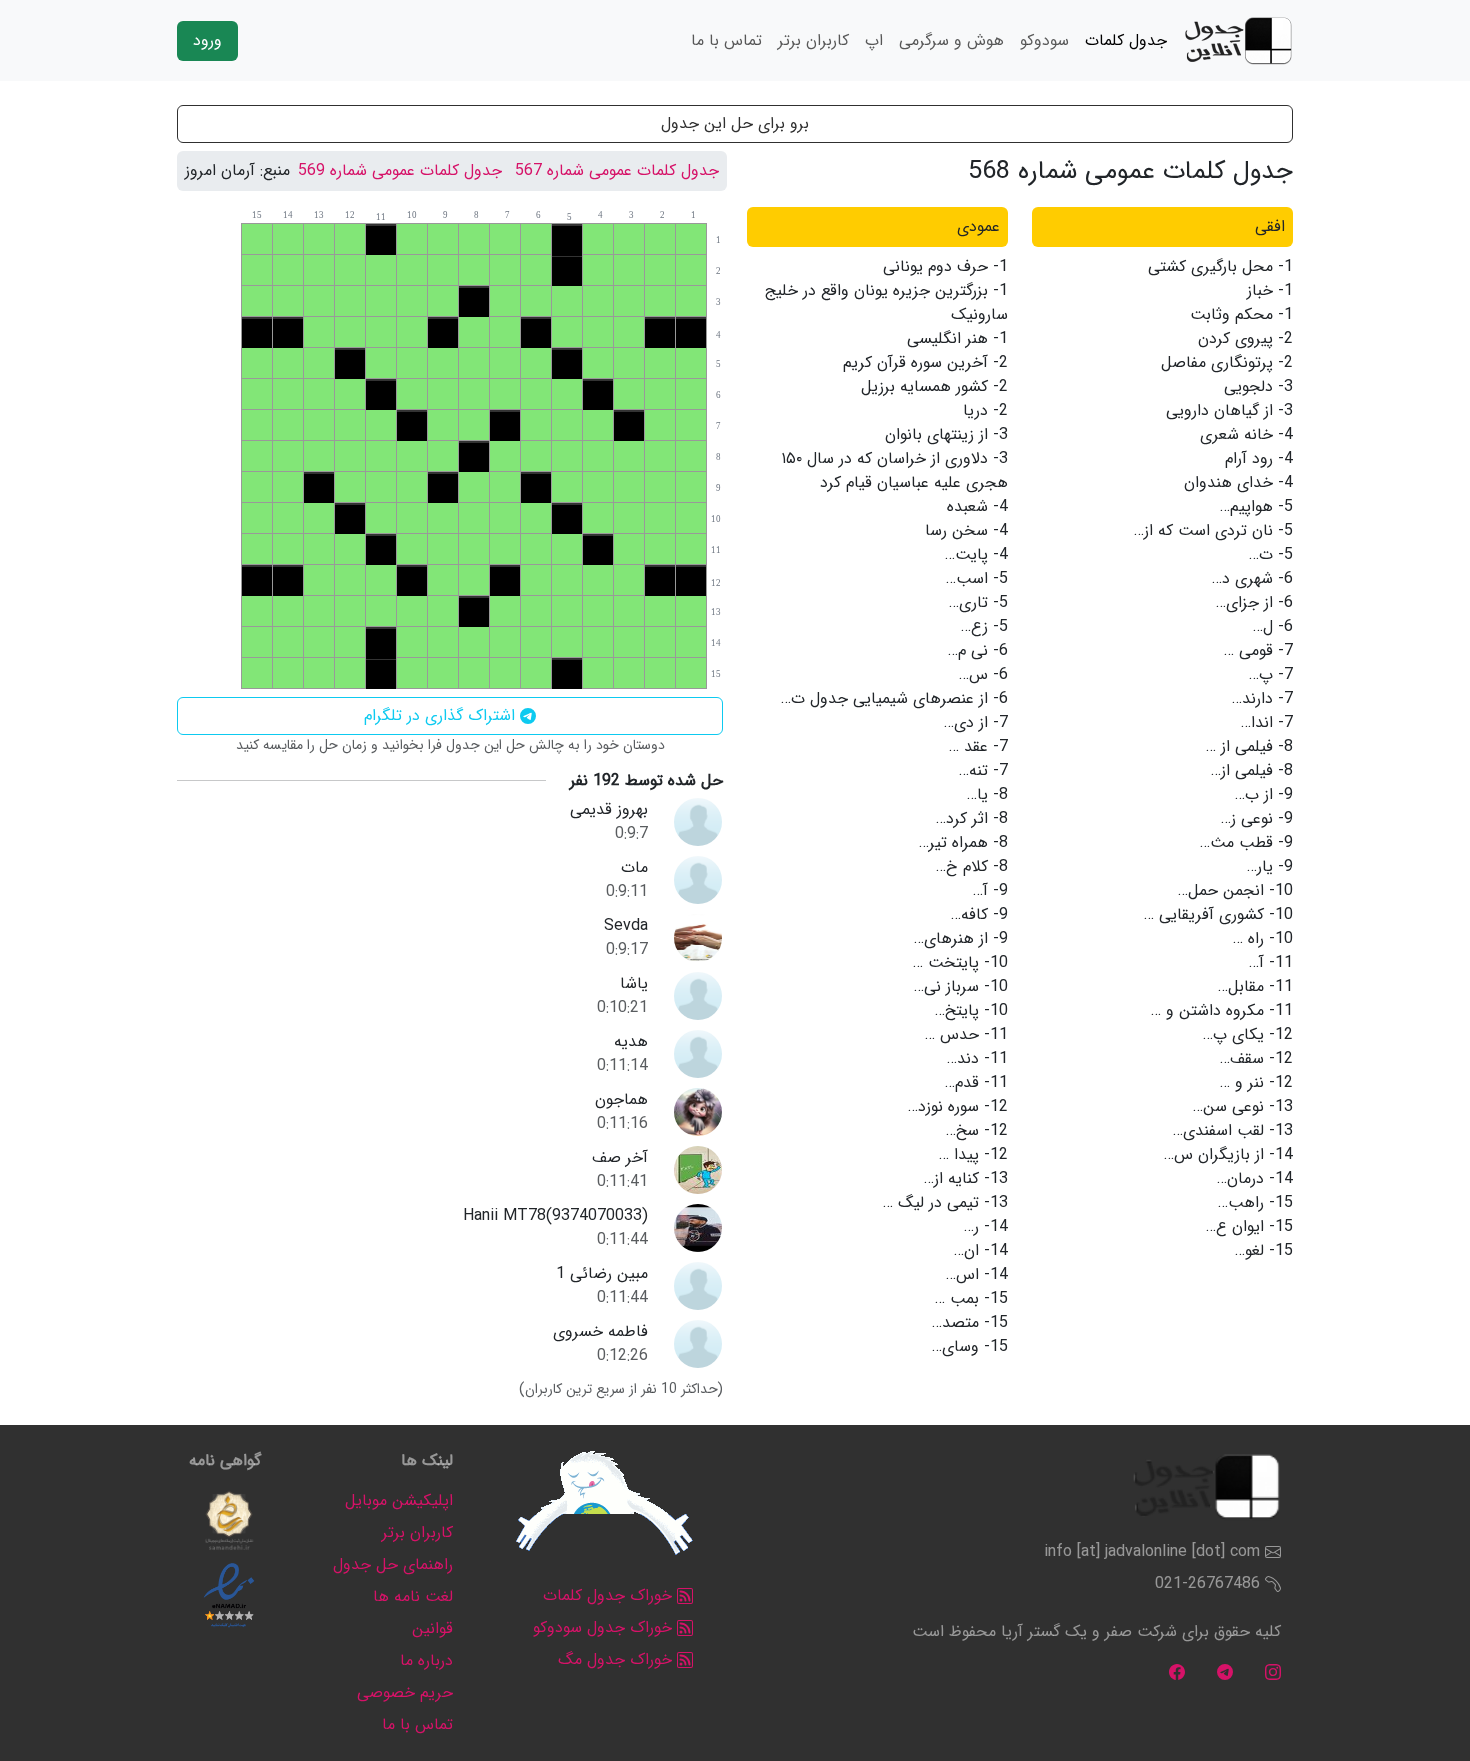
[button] (229, 1521)
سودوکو (1044, 40)
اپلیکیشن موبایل (399, 1500)
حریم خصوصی (405, 1692)
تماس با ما (726, 40)
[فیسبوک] (1177, 1671)
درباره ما (426, 1660)
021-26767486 (1207, 1583)
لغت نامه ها (413, 1596)
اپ (874, 40)
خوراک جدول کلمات (610, 1595)
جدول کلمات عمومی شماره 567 (617, 170)
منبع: (275, 171)
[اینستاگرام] (1273, 1671)
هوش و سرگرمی (951, 40)
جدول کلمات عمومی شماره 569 (400, 170)
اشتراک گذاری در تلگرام (442, 715)
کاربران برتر (813, 40)
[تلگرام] (1225, 1671)
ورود (207, 40)
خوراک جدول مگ (617, 1659)
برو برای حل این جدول (735, 123)
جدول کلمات (1126, 40)
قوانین (432, 1628)
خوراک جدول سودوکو (605, 1627)
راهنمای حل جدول (393, 1564)
